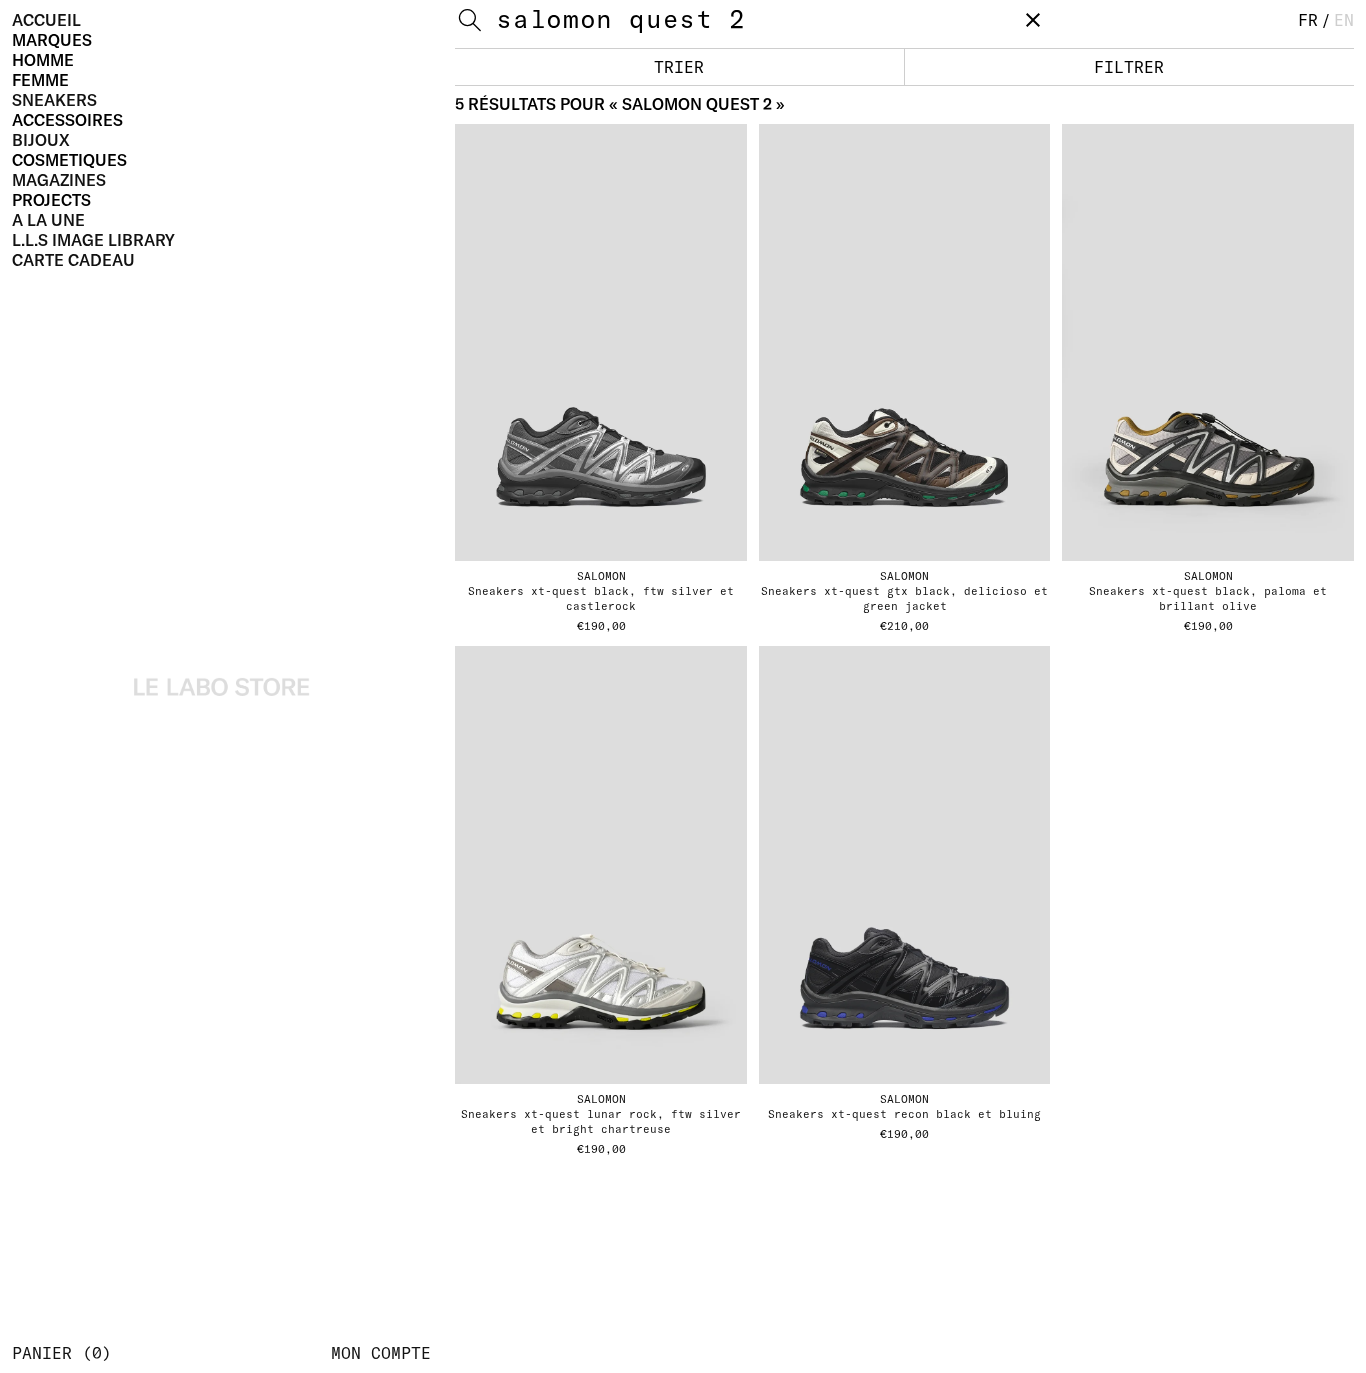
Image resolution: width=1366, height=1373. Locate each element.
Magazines (59, 180)
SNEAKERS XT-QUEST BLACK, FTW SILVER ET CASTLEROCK (601, 598)
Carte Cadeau (73, 260)
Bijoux (41, 140)
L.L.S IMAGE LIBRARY (93, 240)
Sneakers (54, 100)
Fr (1308, 20)
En (1344, 20)
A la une (48, 220)
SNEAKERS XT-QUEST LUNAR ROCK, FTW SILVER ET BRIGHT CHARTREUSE (601, 1121)
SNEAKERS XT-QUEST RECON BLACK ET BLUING (904, 1114)
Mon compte (381, 1353)
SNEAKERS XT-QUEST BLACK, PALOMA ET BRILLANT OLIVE (1208, 598)
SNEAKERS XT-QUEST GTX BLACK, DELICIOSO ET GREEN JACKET (904, 598)
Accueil (46, 20)
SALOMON (601, 576)
